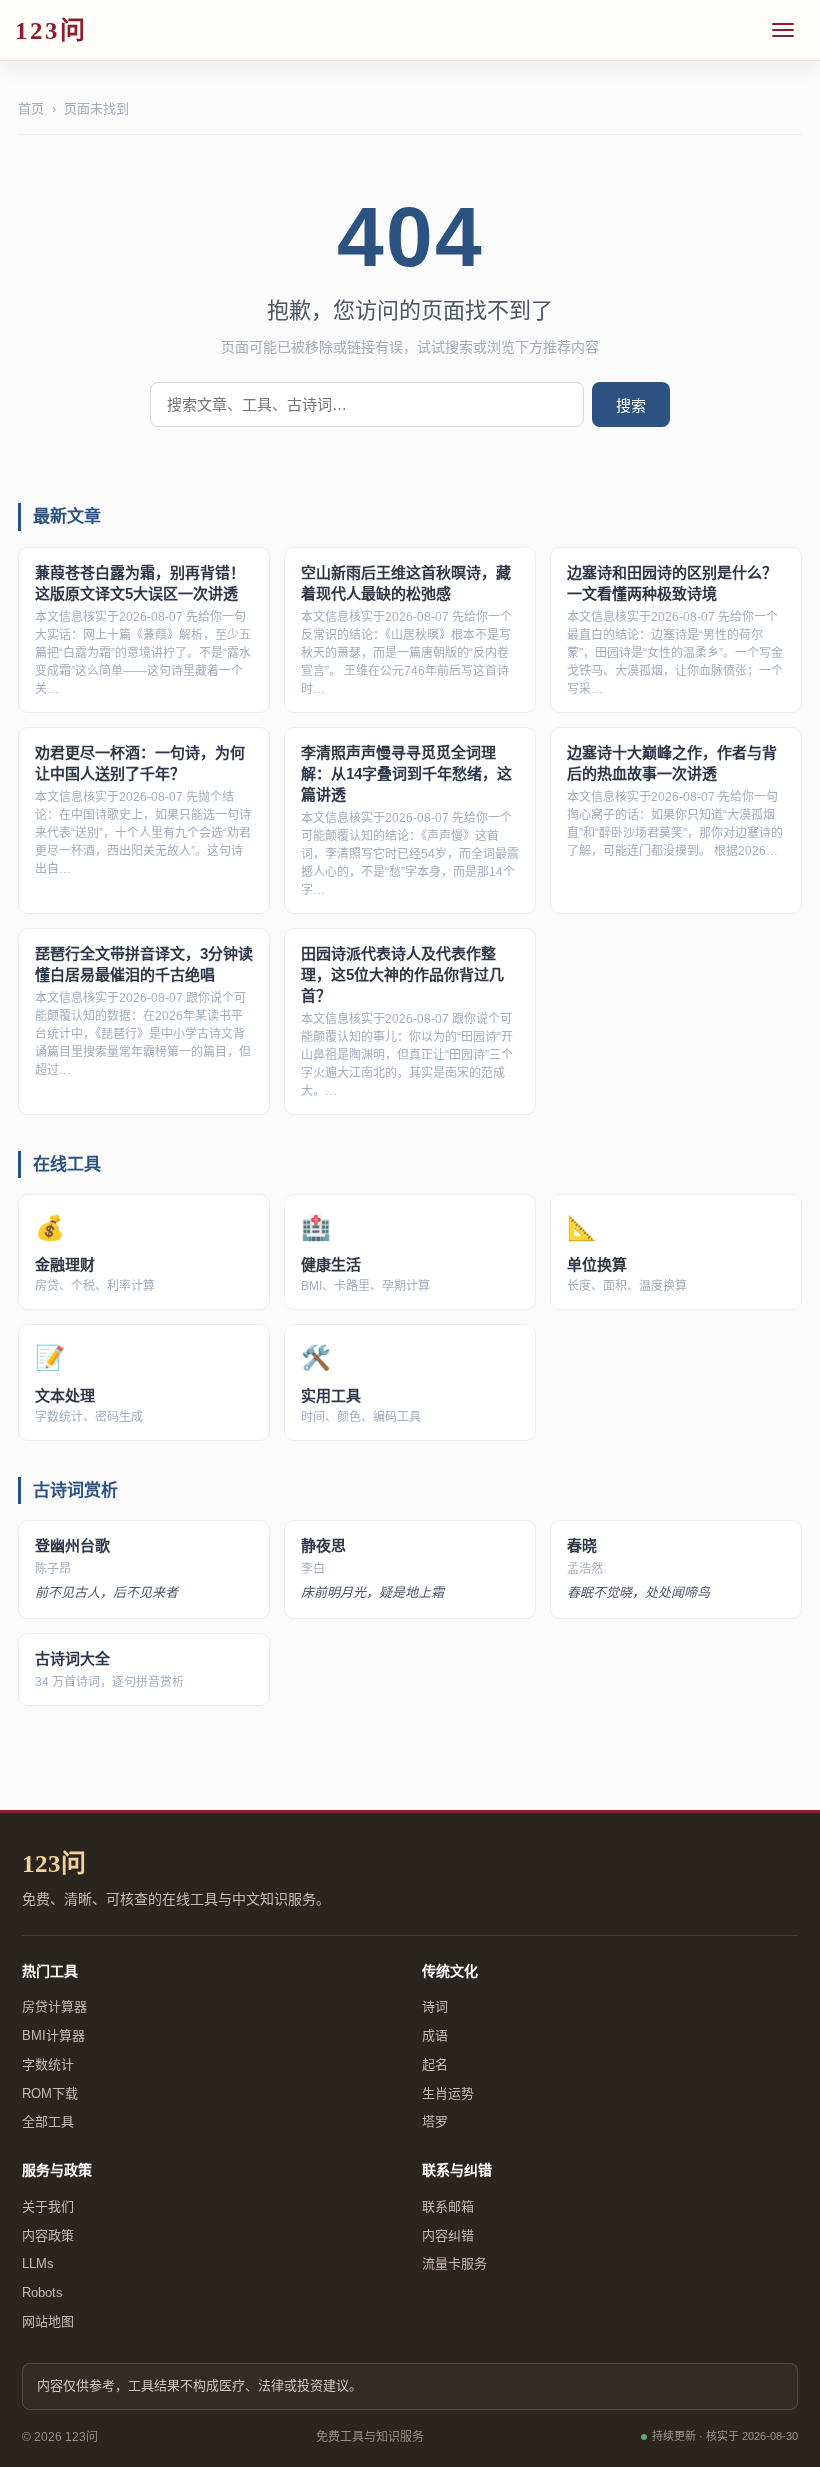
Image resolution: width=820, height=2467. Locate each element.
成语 (435, 2035)
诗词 (435, 2006)
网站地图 (48, 2321)
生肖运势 (448, 2093)
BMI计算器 (53, 2035)
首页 (31, 108)
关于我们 (48, 2206)
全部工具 (48, 2121)
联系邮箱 (448, 2206)
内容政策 (48, 2235)
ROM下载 (50, 2093)
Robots (42, 2292)
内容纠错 (448, 2235)
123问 (54, 1863)
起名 (435, 2064)
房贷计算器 (54, 2006)
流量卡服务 (454, 2263)
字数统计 (48, 2064)
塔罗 (435, 2121)
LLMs (38, 2263)
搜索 (631, 405)
